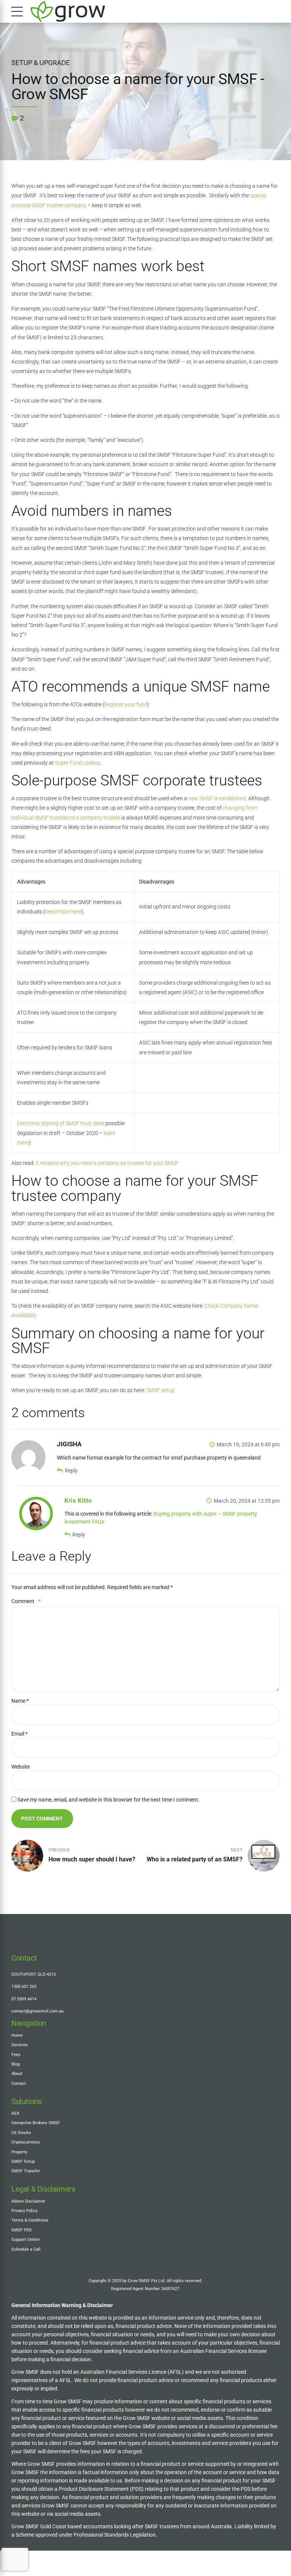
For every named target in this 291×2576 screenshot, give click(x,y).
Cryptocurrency (26, 2142)
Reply (71, 1471)
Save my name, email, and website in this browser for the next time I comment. (109, 1800)
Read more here (63, 912)
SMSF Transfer (26, 2171)
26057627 (170, 2289)
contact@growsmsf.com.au (38, 2011)
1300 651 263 (24, 1986)
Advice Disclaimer (28, 2201)
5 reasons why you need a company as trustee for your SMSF (107, 1163)
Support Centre (26, 2239)
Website (21, 1767)
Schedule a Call (26, 2249)
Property (19, 2152)
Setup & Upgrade (41, 63)
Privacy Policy (24, 2211)
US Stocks (21, 2133)
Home (17, 2035)
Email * (20, 1734)
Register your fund (126, 704)
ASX (15, 2113)
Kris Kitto (78, 1500)
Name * (20, 1701)
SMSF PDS (22, 2230)
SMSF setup (160, 1390)
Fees (16, 2055)
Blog (16, 2064)
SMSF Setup (23, 2161)
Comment (26, 1601)
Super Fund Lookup (78, 763)
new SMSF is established (217, 798)
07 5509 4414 (24, 1999)
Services (20, 2045)
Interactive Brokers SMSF (36, 2123)
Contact (19, 2083)
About (17, 2073)
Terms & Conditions (30, 2220)
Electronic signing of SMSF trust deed (61, 1123)
